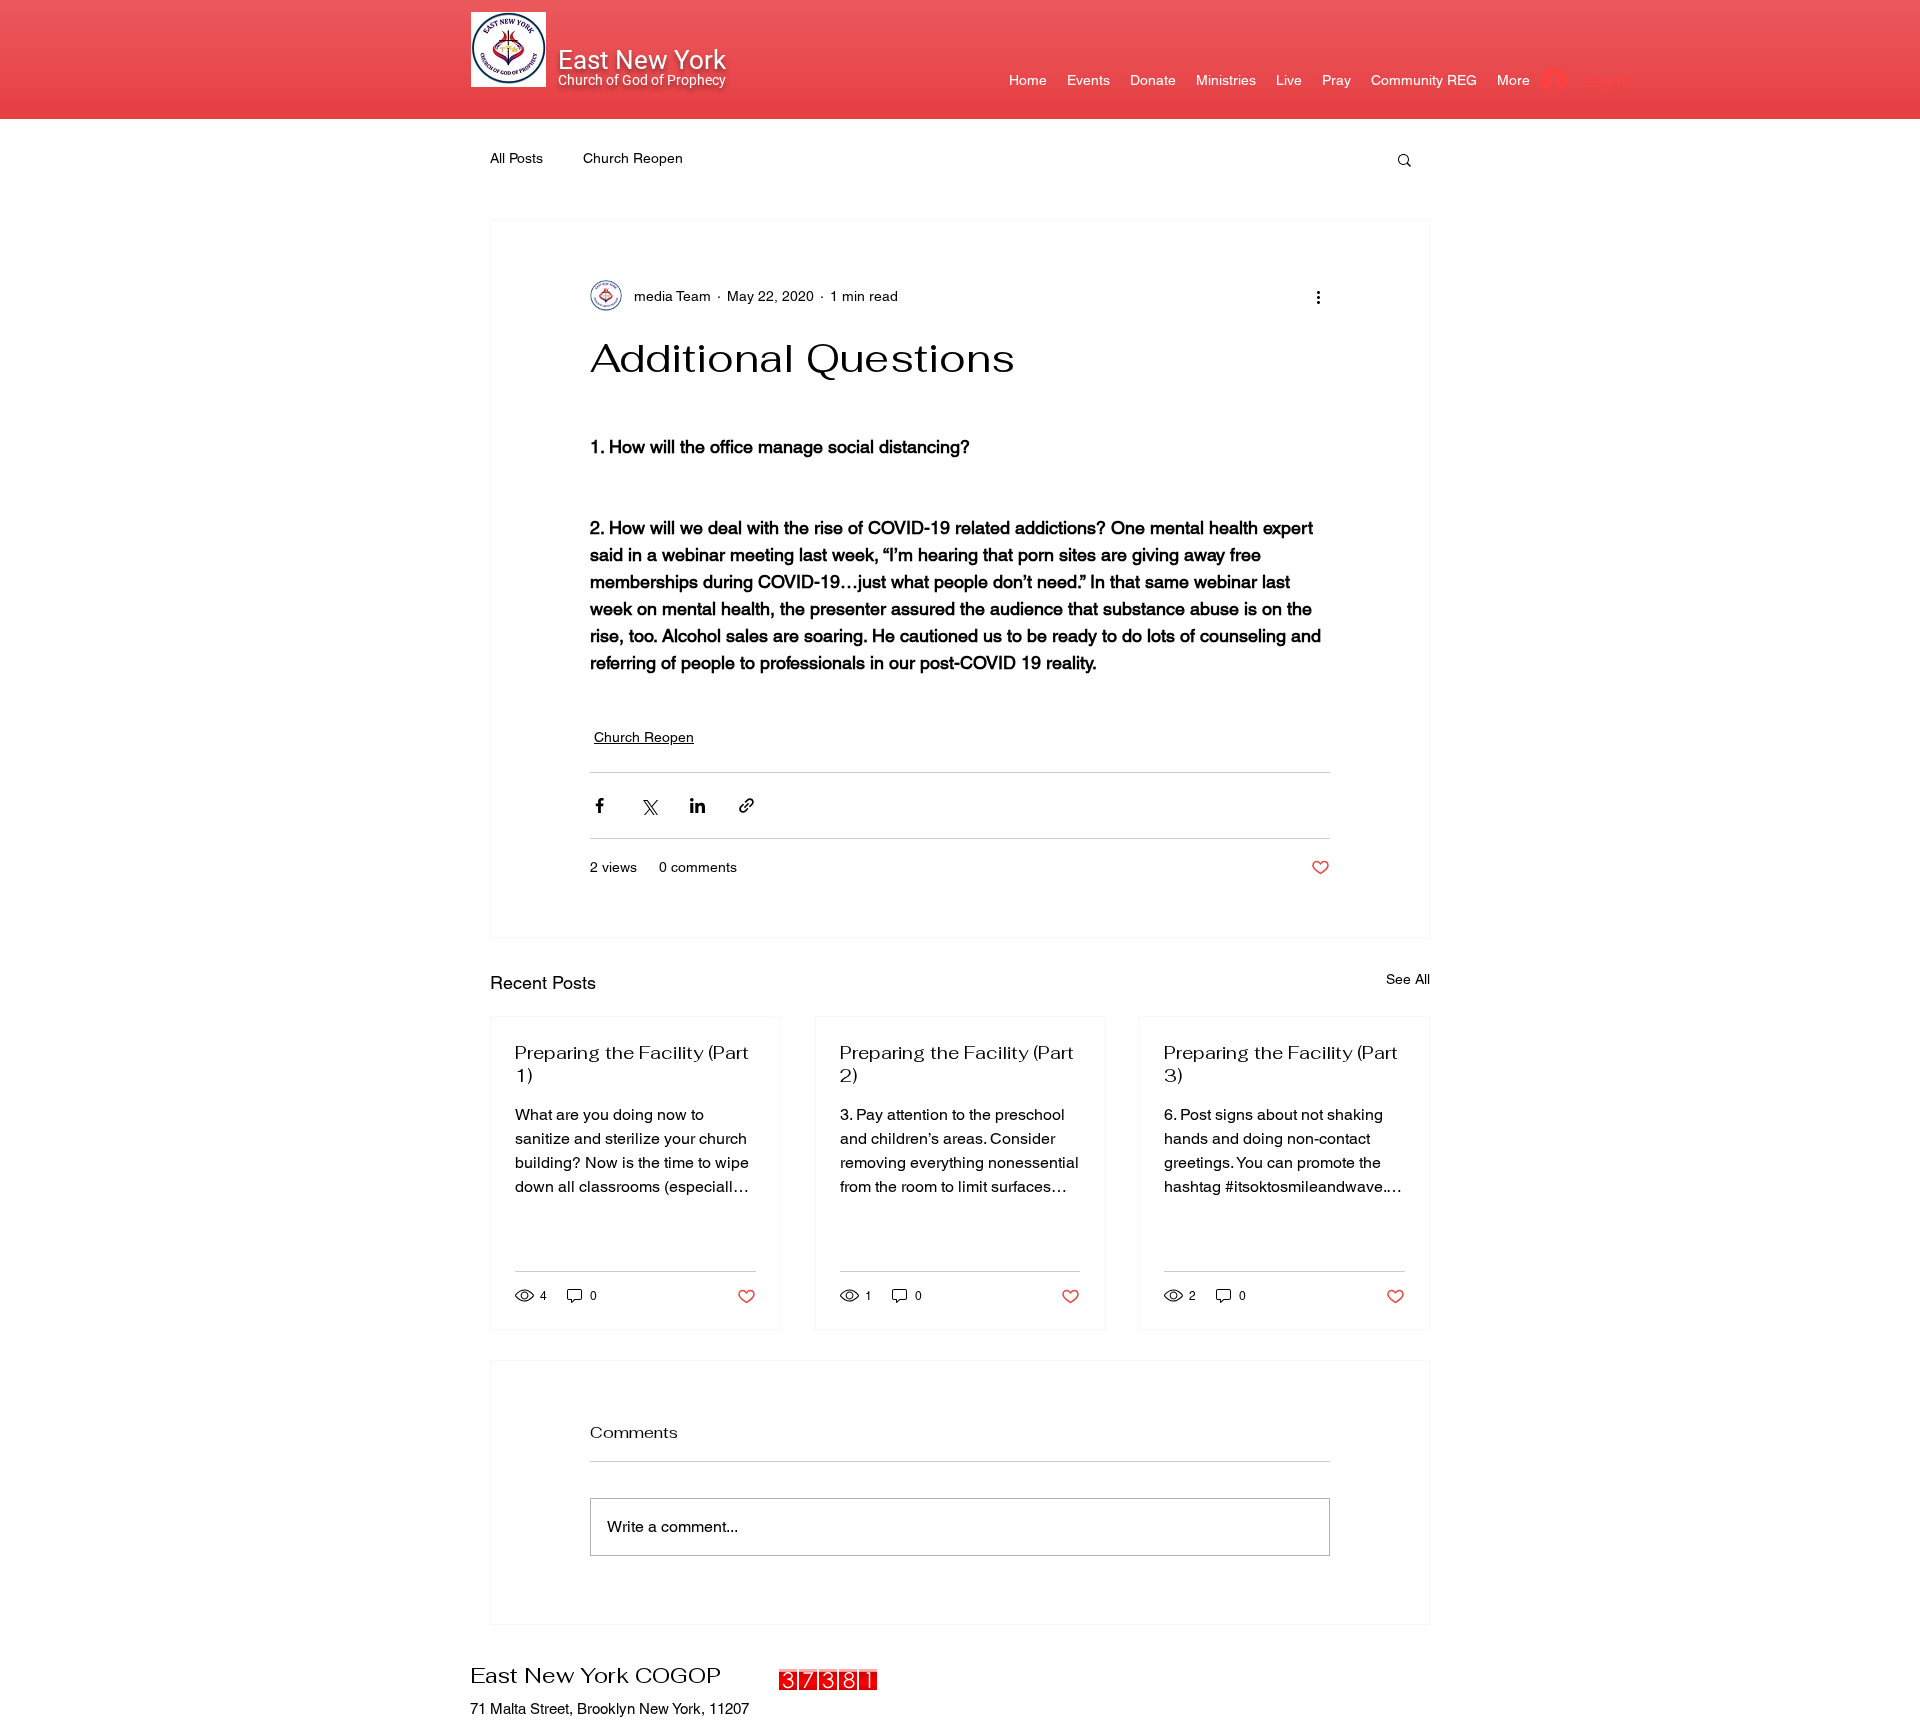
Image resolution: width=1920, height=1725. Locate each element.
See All (1408, 979)
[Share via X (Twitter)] (648, 805)
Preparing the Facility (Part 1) (632, 1064)
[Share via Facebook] (599, 805)
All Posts (516, 158)
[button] (1404, 159)
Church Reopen (633, 158)
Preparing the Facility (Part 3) (1281, 1064)
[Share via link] (746, 805)
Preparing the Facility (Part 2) (957, 1064)
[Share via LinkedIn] (697, 805)
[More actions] (1318, 296)
